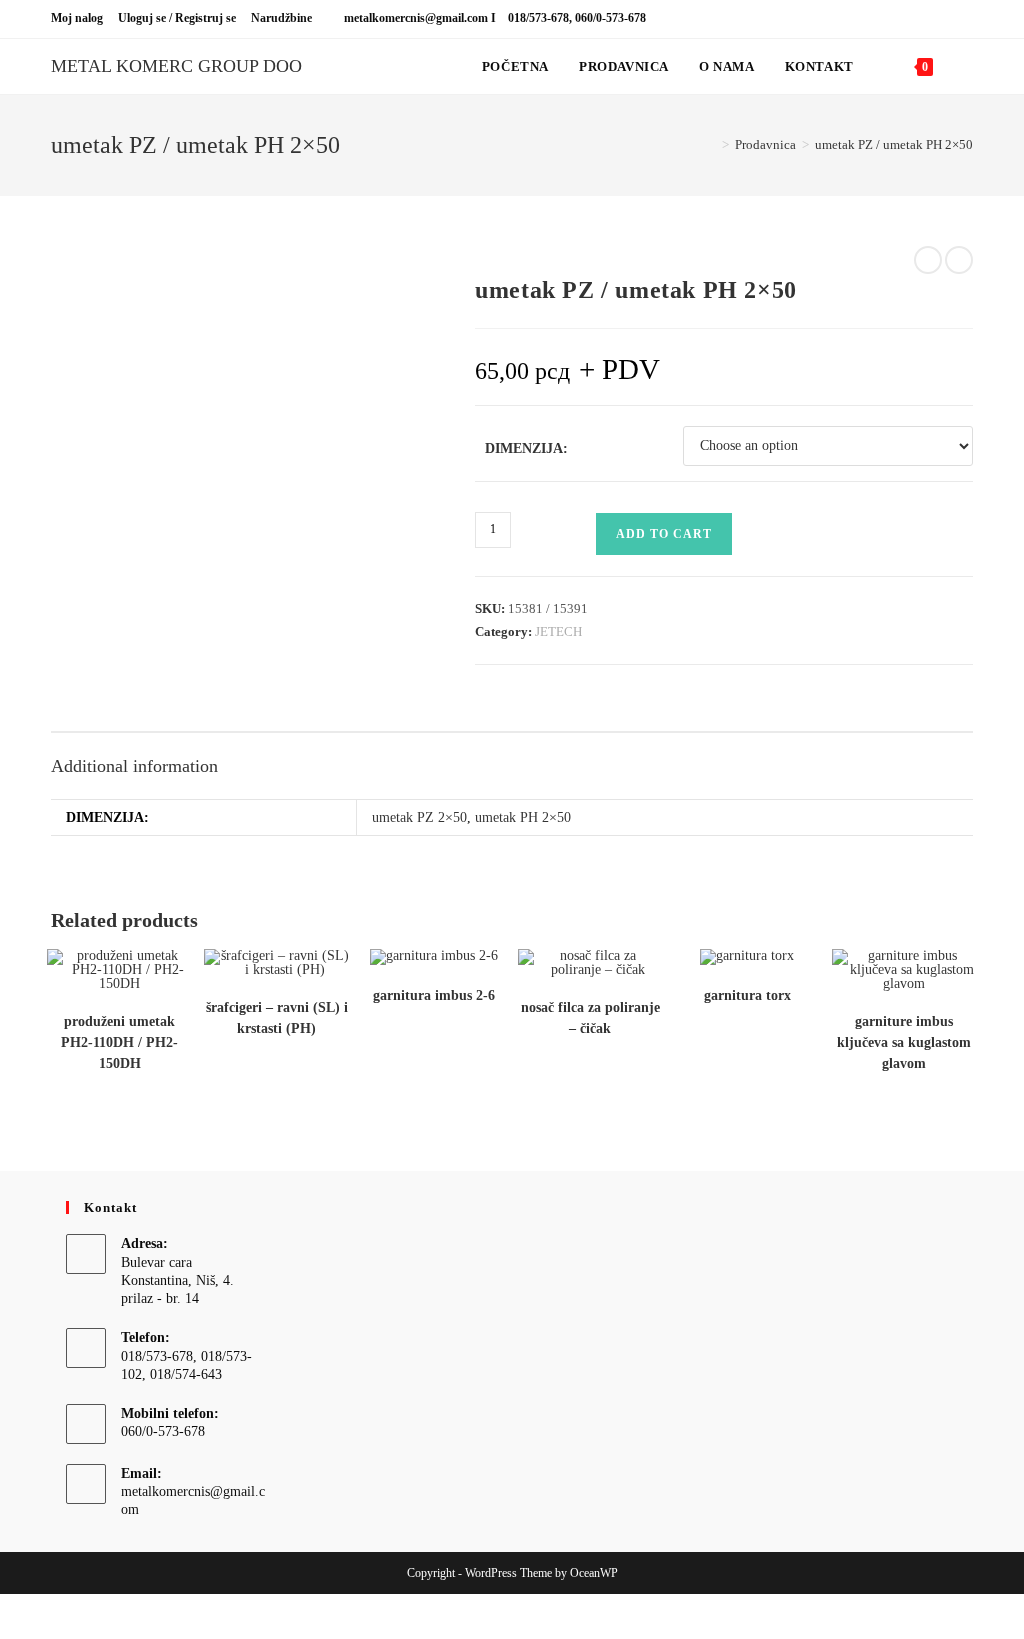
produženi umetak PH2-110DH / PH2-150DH (119, 1042)
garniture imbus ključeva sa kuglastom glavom (904, 1042)
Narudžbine (281, 18)
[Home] (711, 144)
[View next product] (959, 260)
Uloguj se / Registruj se (177, 18)
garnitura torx (747, 995)
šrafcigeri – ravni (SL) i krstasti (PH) (277, 1018)
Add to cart (664, 534)
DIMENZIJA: (526, 448)
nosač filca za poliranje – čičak (590, 1018)
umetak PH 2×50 (523, 817)
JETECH (558, 631)
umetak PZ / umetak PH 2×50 (894, 144)
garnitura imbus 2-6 (434, 995)
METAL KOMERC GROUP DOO (176, 66)
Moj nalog (77, 18)
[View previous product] (928, 260)
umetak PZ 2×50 (419, 817)
